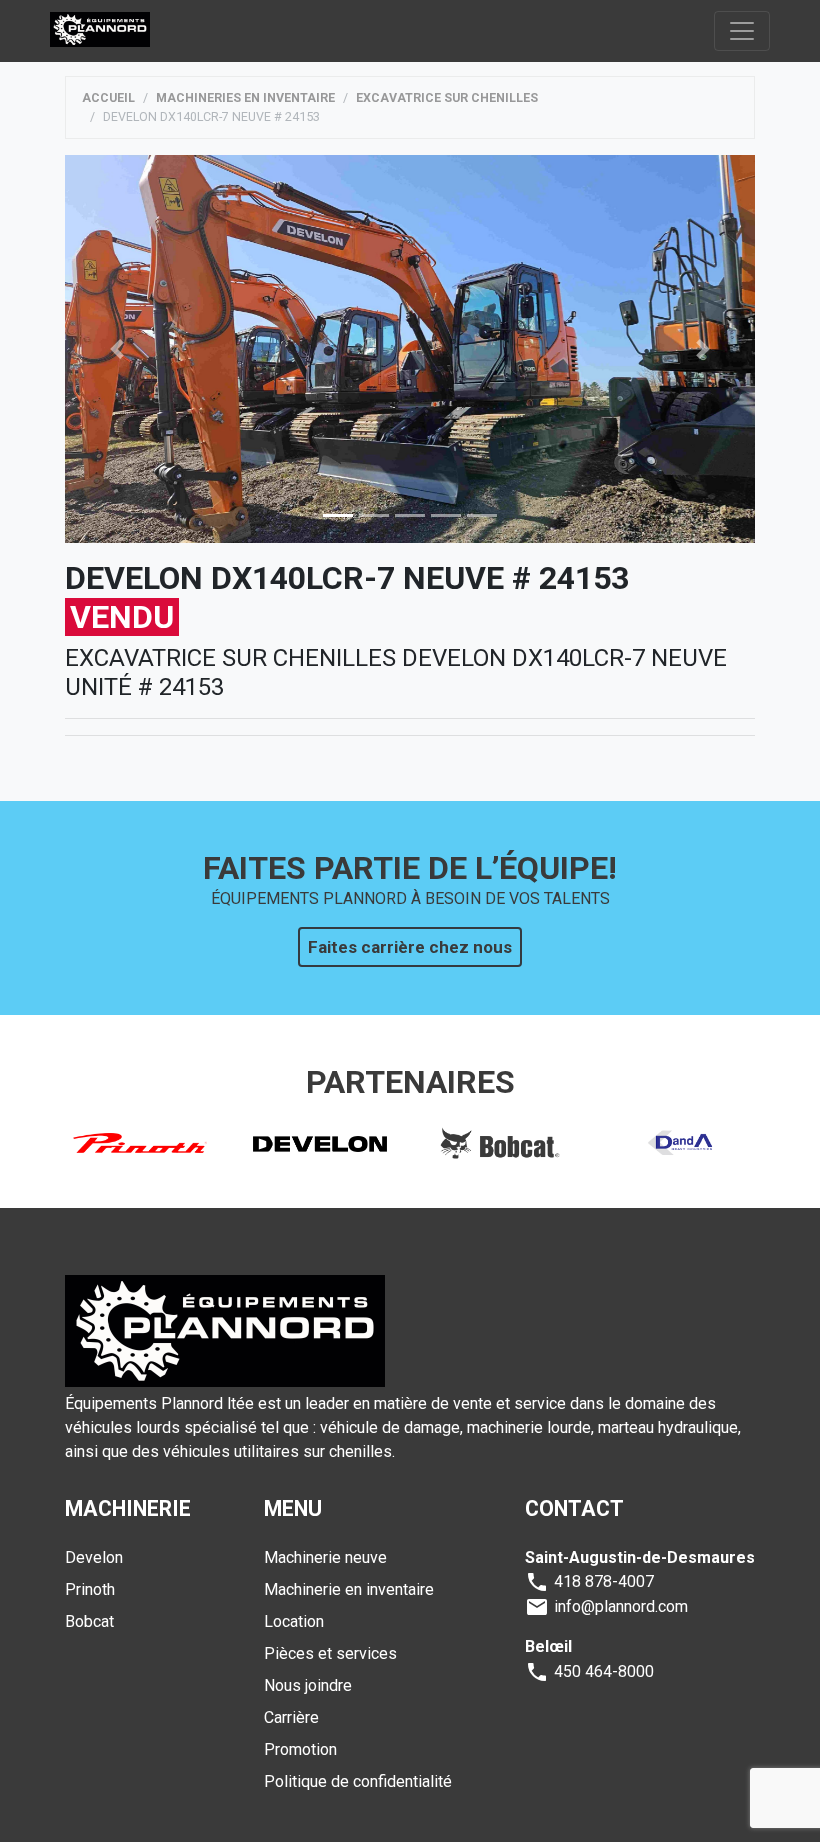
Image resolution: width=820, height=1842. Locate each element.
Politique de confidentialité (358, 1781)
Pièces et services (330, 1653)
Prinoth (90, 1589)
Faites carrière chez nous (410, 947)
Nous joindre (308, 1685)
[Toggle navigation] (742, 31)
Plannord (100, 30)
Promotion (300, 1749)
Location (294, 1621)
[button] (117, 349)
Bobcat (89, 1621)
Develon (94, 1557)
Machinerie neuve (325, 1557)
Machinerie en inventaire (349, 1589)
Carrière (291, 1717)
